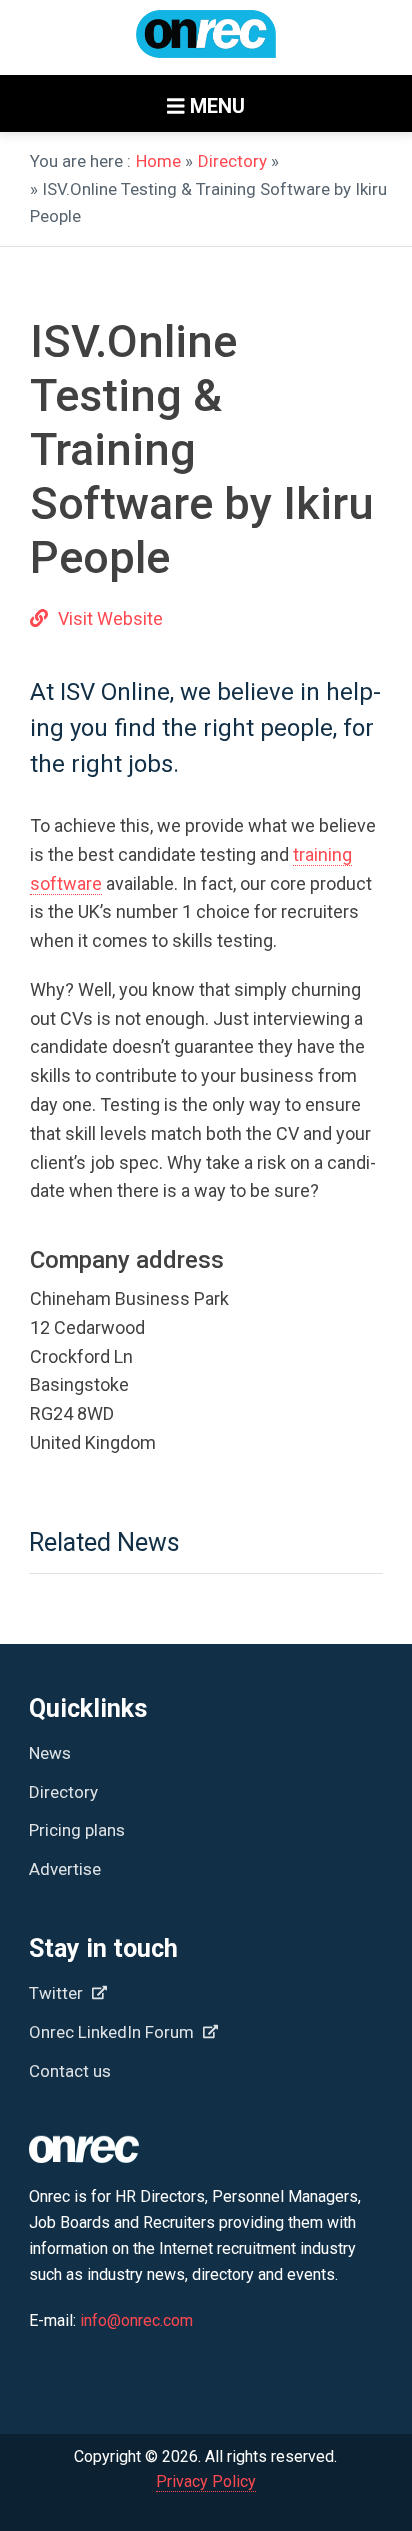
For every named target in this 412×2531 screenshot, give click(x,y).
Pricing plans (77, 1830)
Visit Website (110, 618)
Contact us (70, 2071)
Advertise (65, 1869)
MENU (215, 106)
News (50, 1753)
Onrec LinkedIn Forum (113, 2032)
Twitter (58, 1993)
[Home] (206, 43)
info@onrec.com (136, 2320)
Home (158, 161)
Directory (232, 161)
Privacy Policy (206, 2481)
